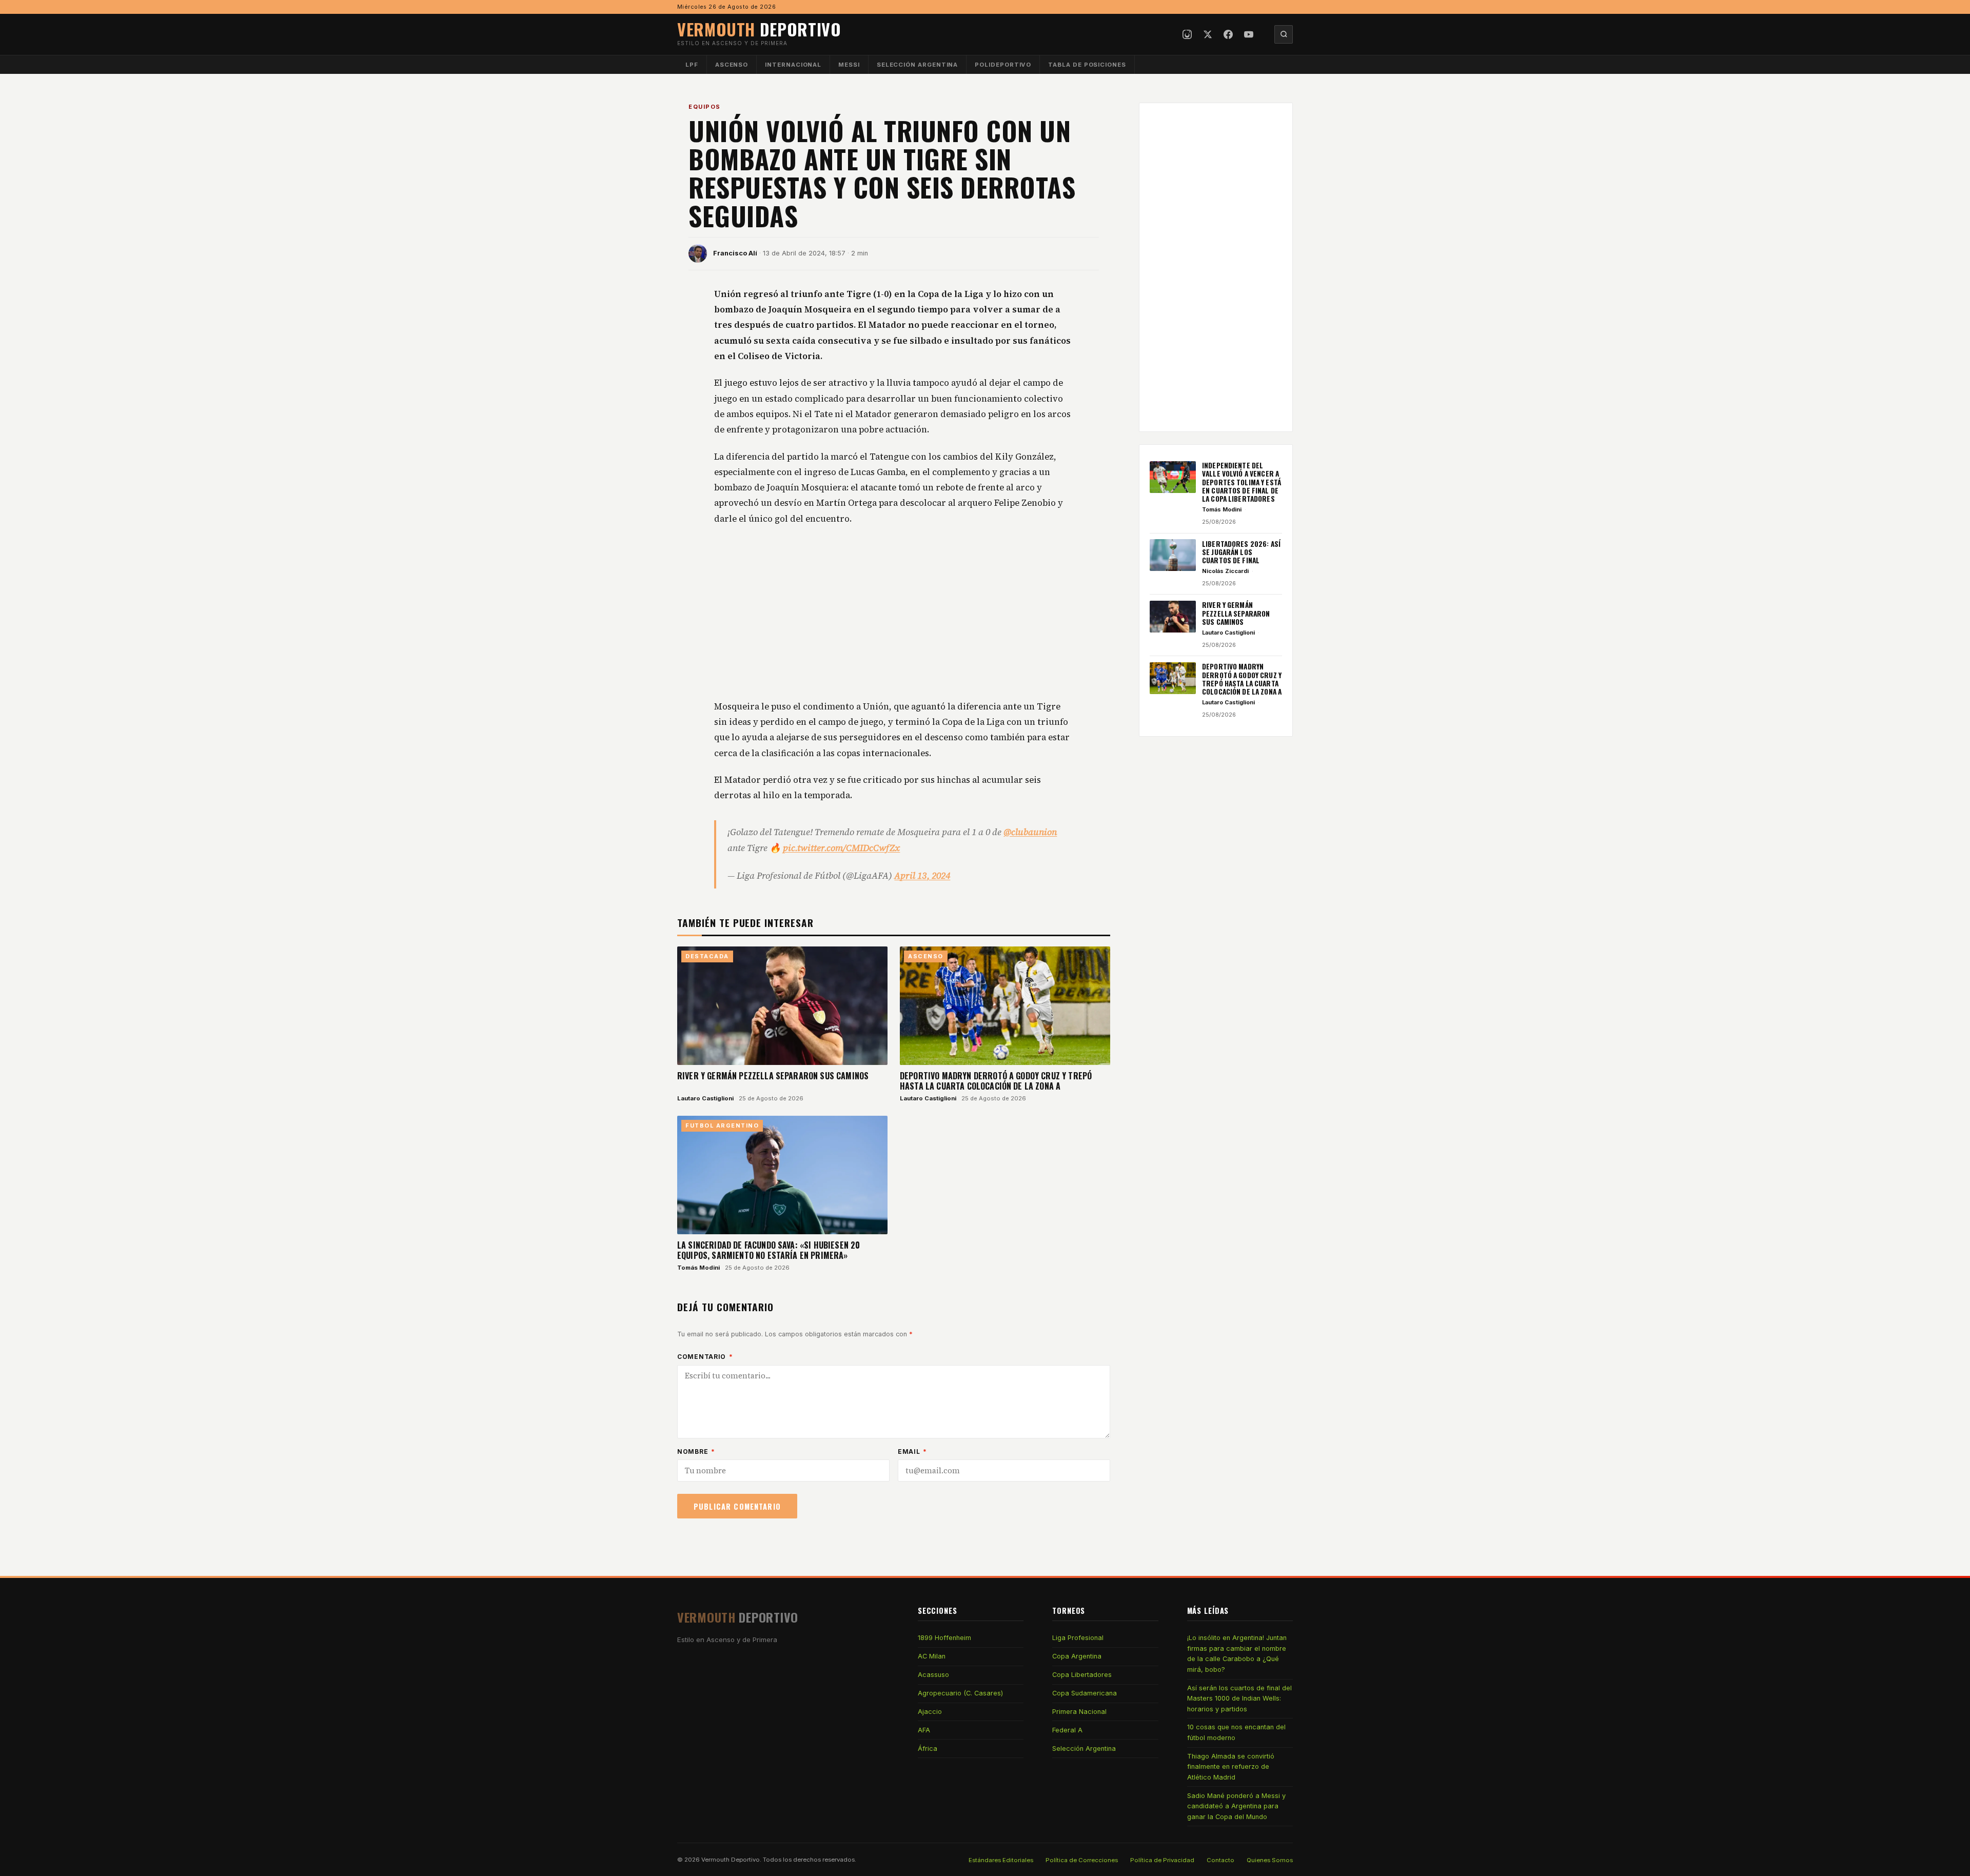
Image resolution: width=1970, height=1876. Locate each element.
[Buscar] (1284, 34)
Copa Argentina (1077, 1656)
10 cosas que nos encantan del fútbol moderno (1236, 1732)
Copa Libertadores (1082, 1675)
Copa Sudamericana (1085, 1693)
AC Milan (932, 1656)
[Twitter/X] (1208, 34)
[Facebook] (1228, 34)
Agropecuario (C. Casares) (960, 1693)
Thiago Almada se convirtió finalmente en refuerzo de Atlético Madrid (1231, 1767)
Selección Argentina (918, 65)
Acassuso (933, 1675)
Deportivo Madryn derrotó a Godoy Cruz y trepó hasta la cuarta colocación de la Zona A (996, 1081)
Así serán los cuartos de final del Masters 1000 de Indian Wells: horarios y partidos (1239, 1699)
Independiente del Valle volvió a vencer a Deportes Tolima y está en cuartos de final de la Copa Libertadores (1242, 482)
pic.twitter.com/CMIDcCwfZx (841, 848)
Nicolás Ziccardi (1225, 571)
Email (912, 1452)
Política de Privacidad (1162, 1860)
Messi (849, 65)
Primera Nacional (1079, 1712)
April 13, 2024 (922, 876)
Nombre (696, 1452)
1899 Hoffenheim (944, 1638)
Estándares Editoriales (1001, 1860)
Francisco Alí (735, 253)
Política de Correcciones (1082, 1860)
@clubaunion (1030, 832)
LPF (692, 65)
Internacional (793, 65)
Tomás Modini (698, 1268)
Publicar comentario (737, 1506)
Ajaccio (930, 1712)
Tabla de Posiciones (1087, 65)
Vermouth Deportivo (731, 1860)
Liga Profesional (1078, 1638)
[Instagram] (1187, 34)
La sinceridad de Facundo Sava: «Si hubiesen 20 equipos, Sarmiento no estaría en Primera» (769, 1250)
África (928, 1749)
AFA (924, 1730)
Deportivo (759, 29)
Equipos (705, 107)
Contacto (1220, 1860)
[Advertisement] (894, 613)
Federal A (1067, 1730)
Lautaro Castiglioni (705, 1098)
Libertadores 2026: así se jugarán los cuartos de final (1241, 552)
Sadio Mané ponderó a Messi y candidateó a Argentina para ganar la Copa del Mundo (1236, 1806)
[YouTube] (1249, 34)
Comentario (705, 1357)
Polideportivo (1003, 65)
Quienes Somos (1270, 1860)
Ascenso (732, 65)
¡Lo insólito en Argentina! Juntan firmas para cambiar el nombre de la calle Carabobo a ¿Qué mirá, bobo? (1237, 1653)
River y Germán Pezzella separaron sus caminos (773, 1076)
